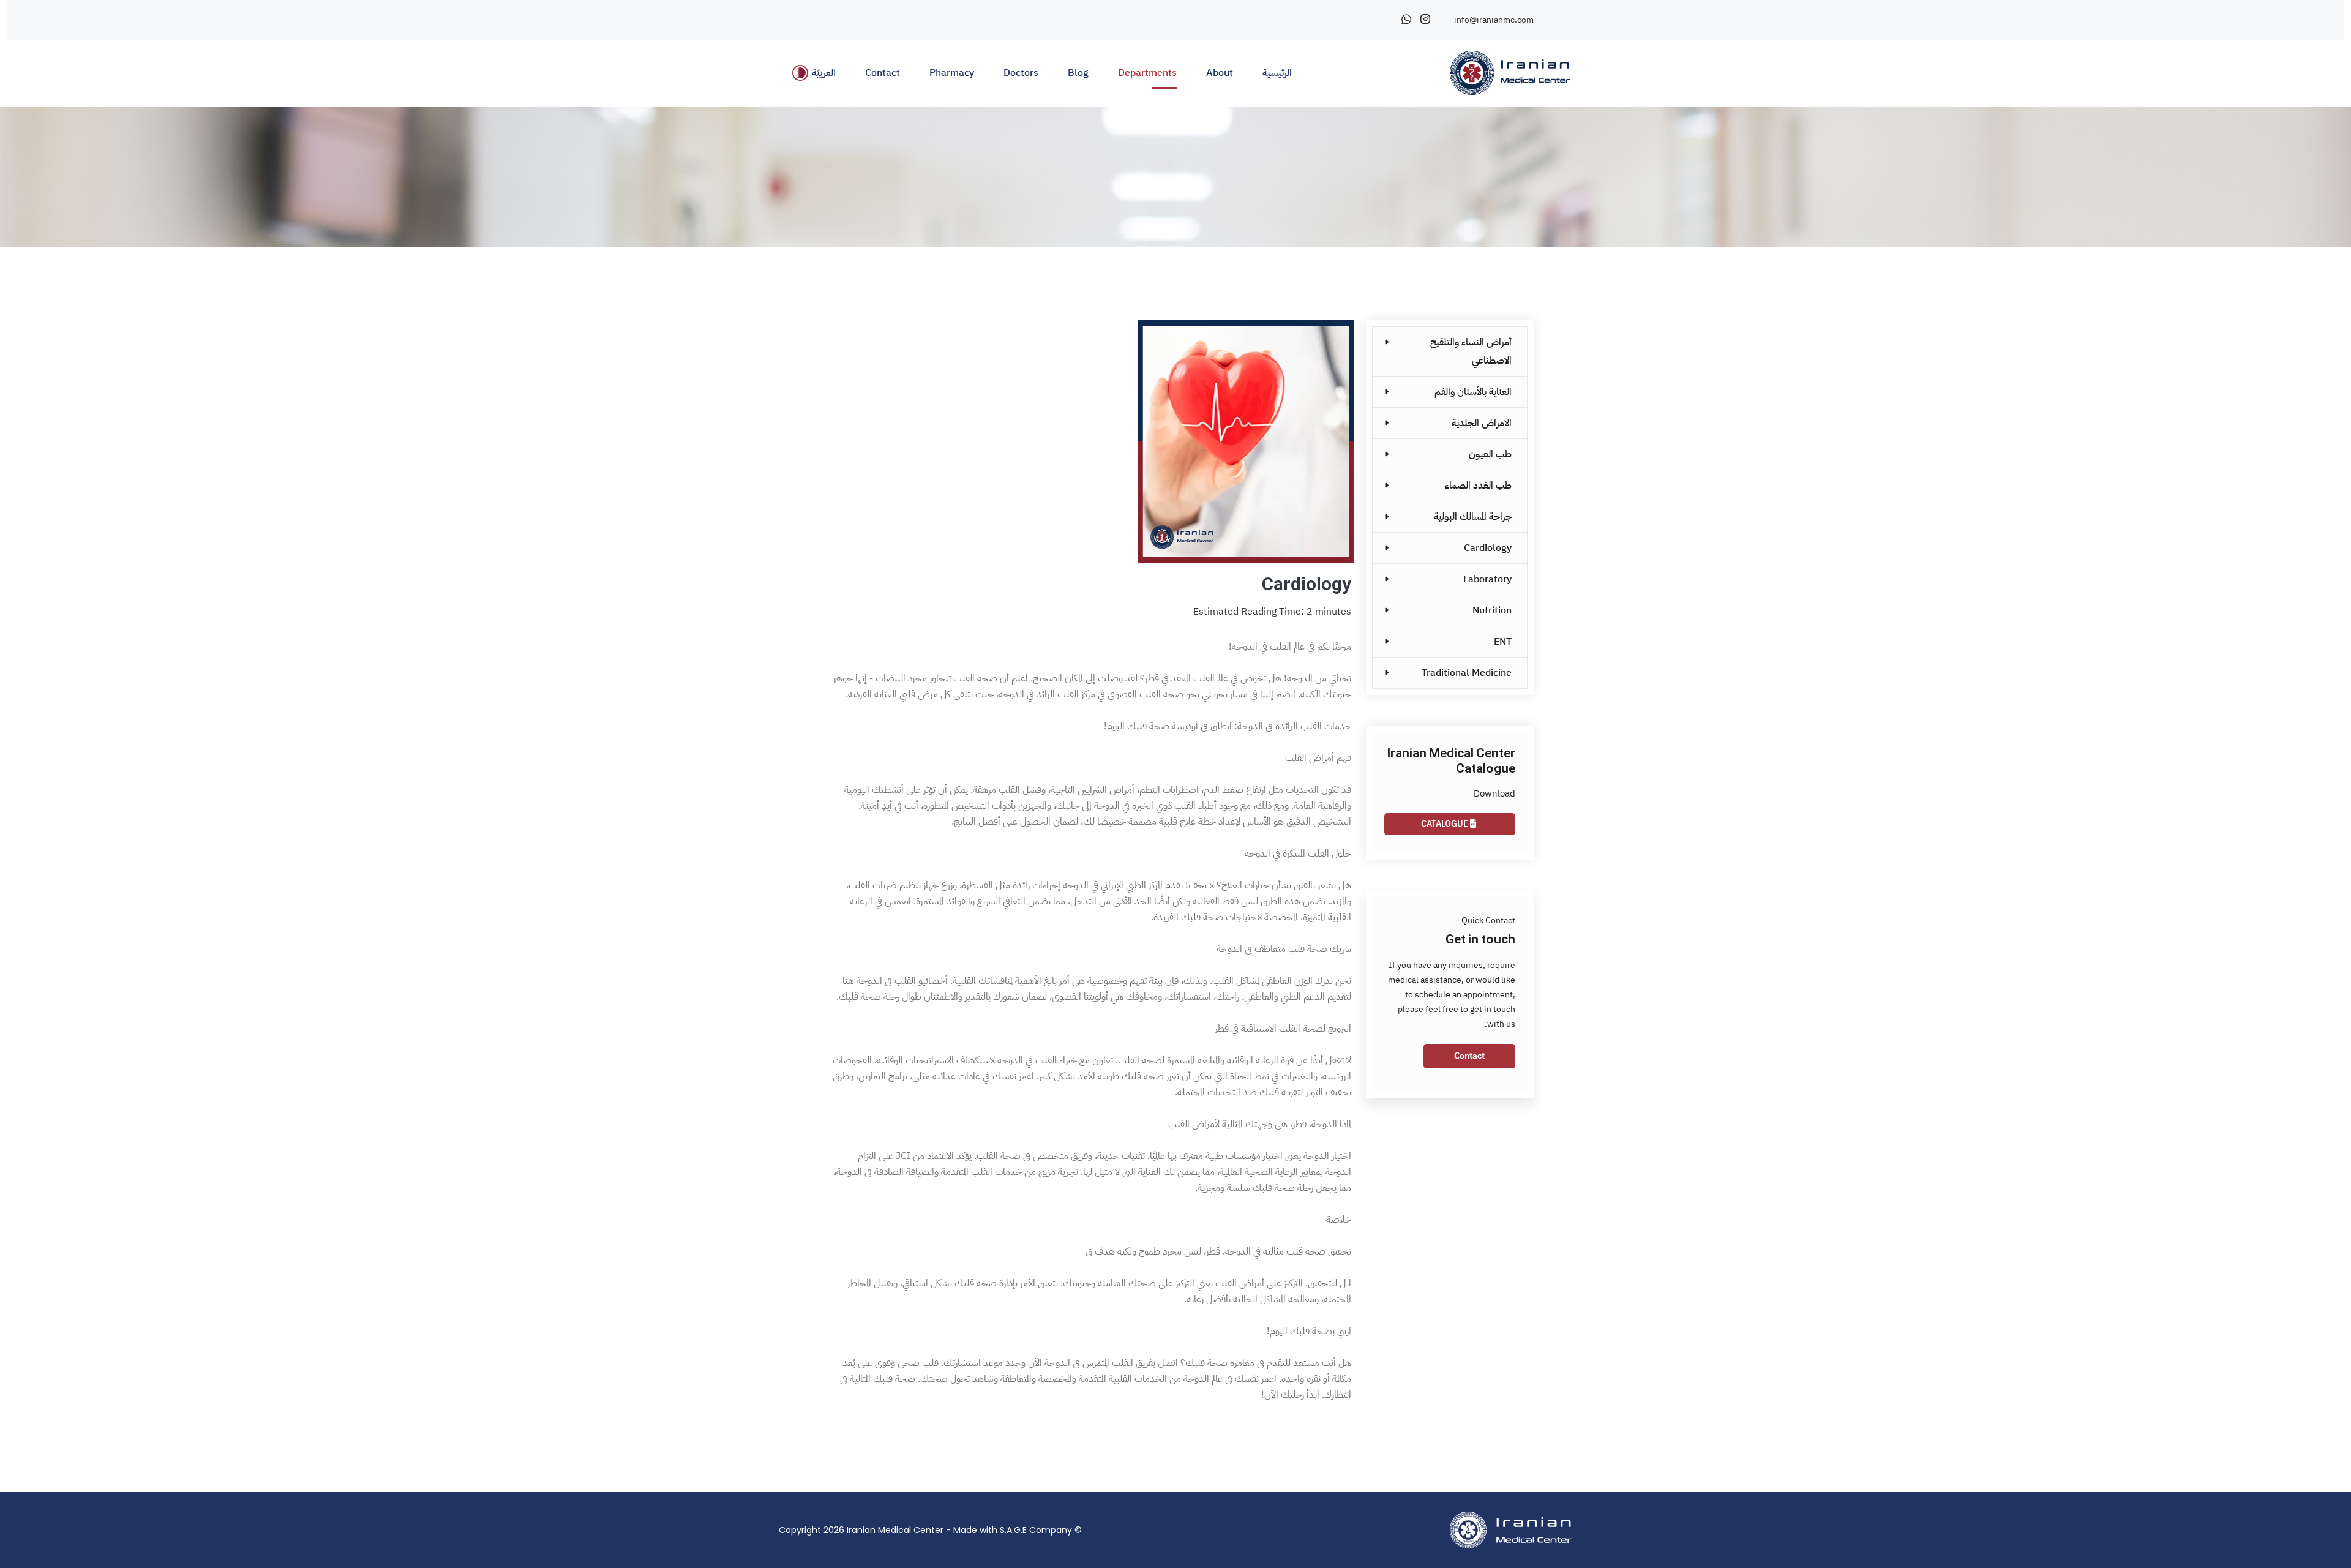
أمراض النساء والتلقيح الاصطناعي (1471, 351)
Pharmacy (952, 73)
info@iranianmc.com (1494, 20)
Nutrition (1492, 610)
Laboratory (1487, 579)
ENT (1503, 642)
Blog (1078, 73)
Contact (883, 73)
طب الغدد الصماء (1478, 486)
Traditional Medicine (1467, 673)
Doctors (1021, 73)
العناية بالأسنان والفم (1473, 392)
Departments (1147, 73)
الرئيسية (1277, 73)
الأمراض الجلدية (1482, 423)
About (1220, 73)
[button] (815, 73)
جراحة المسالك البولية (1473, 517)
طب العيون (1490, 454)
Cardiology (1488, 548)
